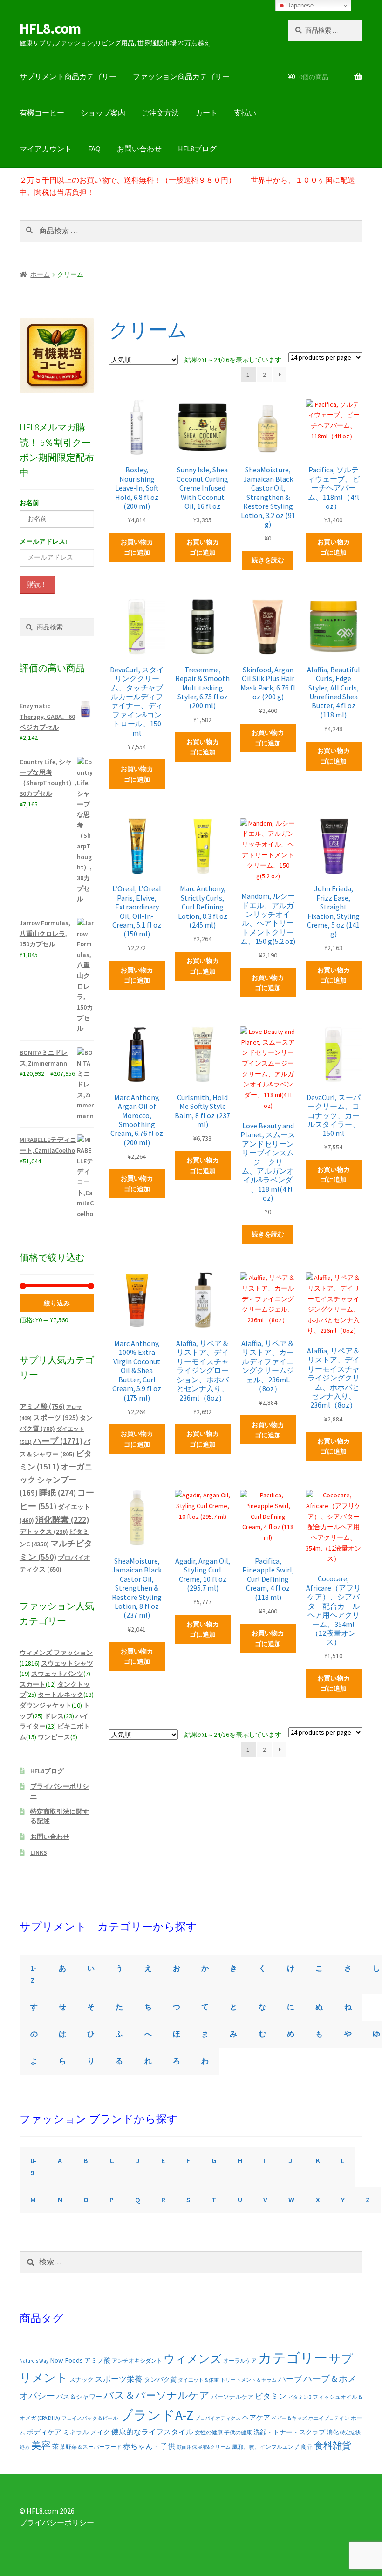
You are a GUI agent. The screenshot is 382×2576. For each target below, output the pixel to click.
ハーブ (58, 1441)
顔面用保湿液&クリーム (204, 2447)
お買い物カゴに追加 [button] (137, 547)
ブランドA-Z (156, 2415)
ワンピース (54, 1737)
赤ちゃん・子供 (149, 2446)
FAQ (94, 149)
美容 (41, 2446)
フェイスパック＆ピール (90, 2418)
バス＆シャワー (79, 2397)
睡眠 (58, 1493)
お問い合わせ (139, 149)
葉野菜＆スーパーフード (91, 2447)
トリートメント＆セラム (249, 2380)
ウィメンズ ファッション (56, 1653)
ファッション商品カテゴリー (181, 76)
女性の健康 (209, 2432)
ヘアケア (256, 2417)
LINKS (39, 1852)
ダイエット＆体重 (198, 2380)
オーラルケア (240, 2361)
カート (206, 113)
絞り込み (57, 1303)
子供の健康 (238, 2432)
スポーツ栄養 (119, 2379)
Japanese (300, 5)
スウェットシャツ (67, 1663)
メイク (100, 2432)
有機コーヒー (42, 113)
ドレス (54, 1716)
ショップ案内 (103, 113)
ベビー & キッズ (289, 2418)
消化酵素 (62, 1520)
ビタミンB (300, 2397)
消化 (333, 2432)
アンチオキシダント (137, 2361)
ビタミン (271, 2396)
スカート (33, 1684)
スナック (82, 2380)
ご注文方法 (160, 113)
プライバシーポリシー (57, 2522)
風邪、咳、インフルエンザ (266, 2447)
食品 (307, 2447)
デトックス (44, 1531)
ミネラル (76, 2432)
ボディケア (44, 2432)
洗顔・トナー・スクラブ (289, 2432)
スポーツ (56, 1418)
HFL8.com (50, 28)
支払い (245, 113)
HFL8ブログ (197, 149)
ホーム (40, 274)
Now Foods (66, 2360)
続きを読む (268, 560)
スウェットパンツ (57, 1674)
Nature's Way (34, 2361)
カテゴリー (293, 2358)
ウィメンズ (193, 2359)
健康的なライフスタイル (152, 2432)
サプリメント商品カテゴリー (68, 76)
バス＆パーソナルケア (157, 2395)
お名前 (29, 503)
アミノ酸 (42, 1406)
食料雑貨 (333, 2446)
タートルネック (61, 1695)
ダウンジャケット (46, 1705)
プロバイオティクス (218, 2418)
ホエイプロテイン (329, 2418)
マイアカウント (46, 149)
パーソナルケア (232, 2397)
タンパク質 (160, 2380)
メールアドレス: (43, 541)
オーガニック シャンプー (56, 1480)
